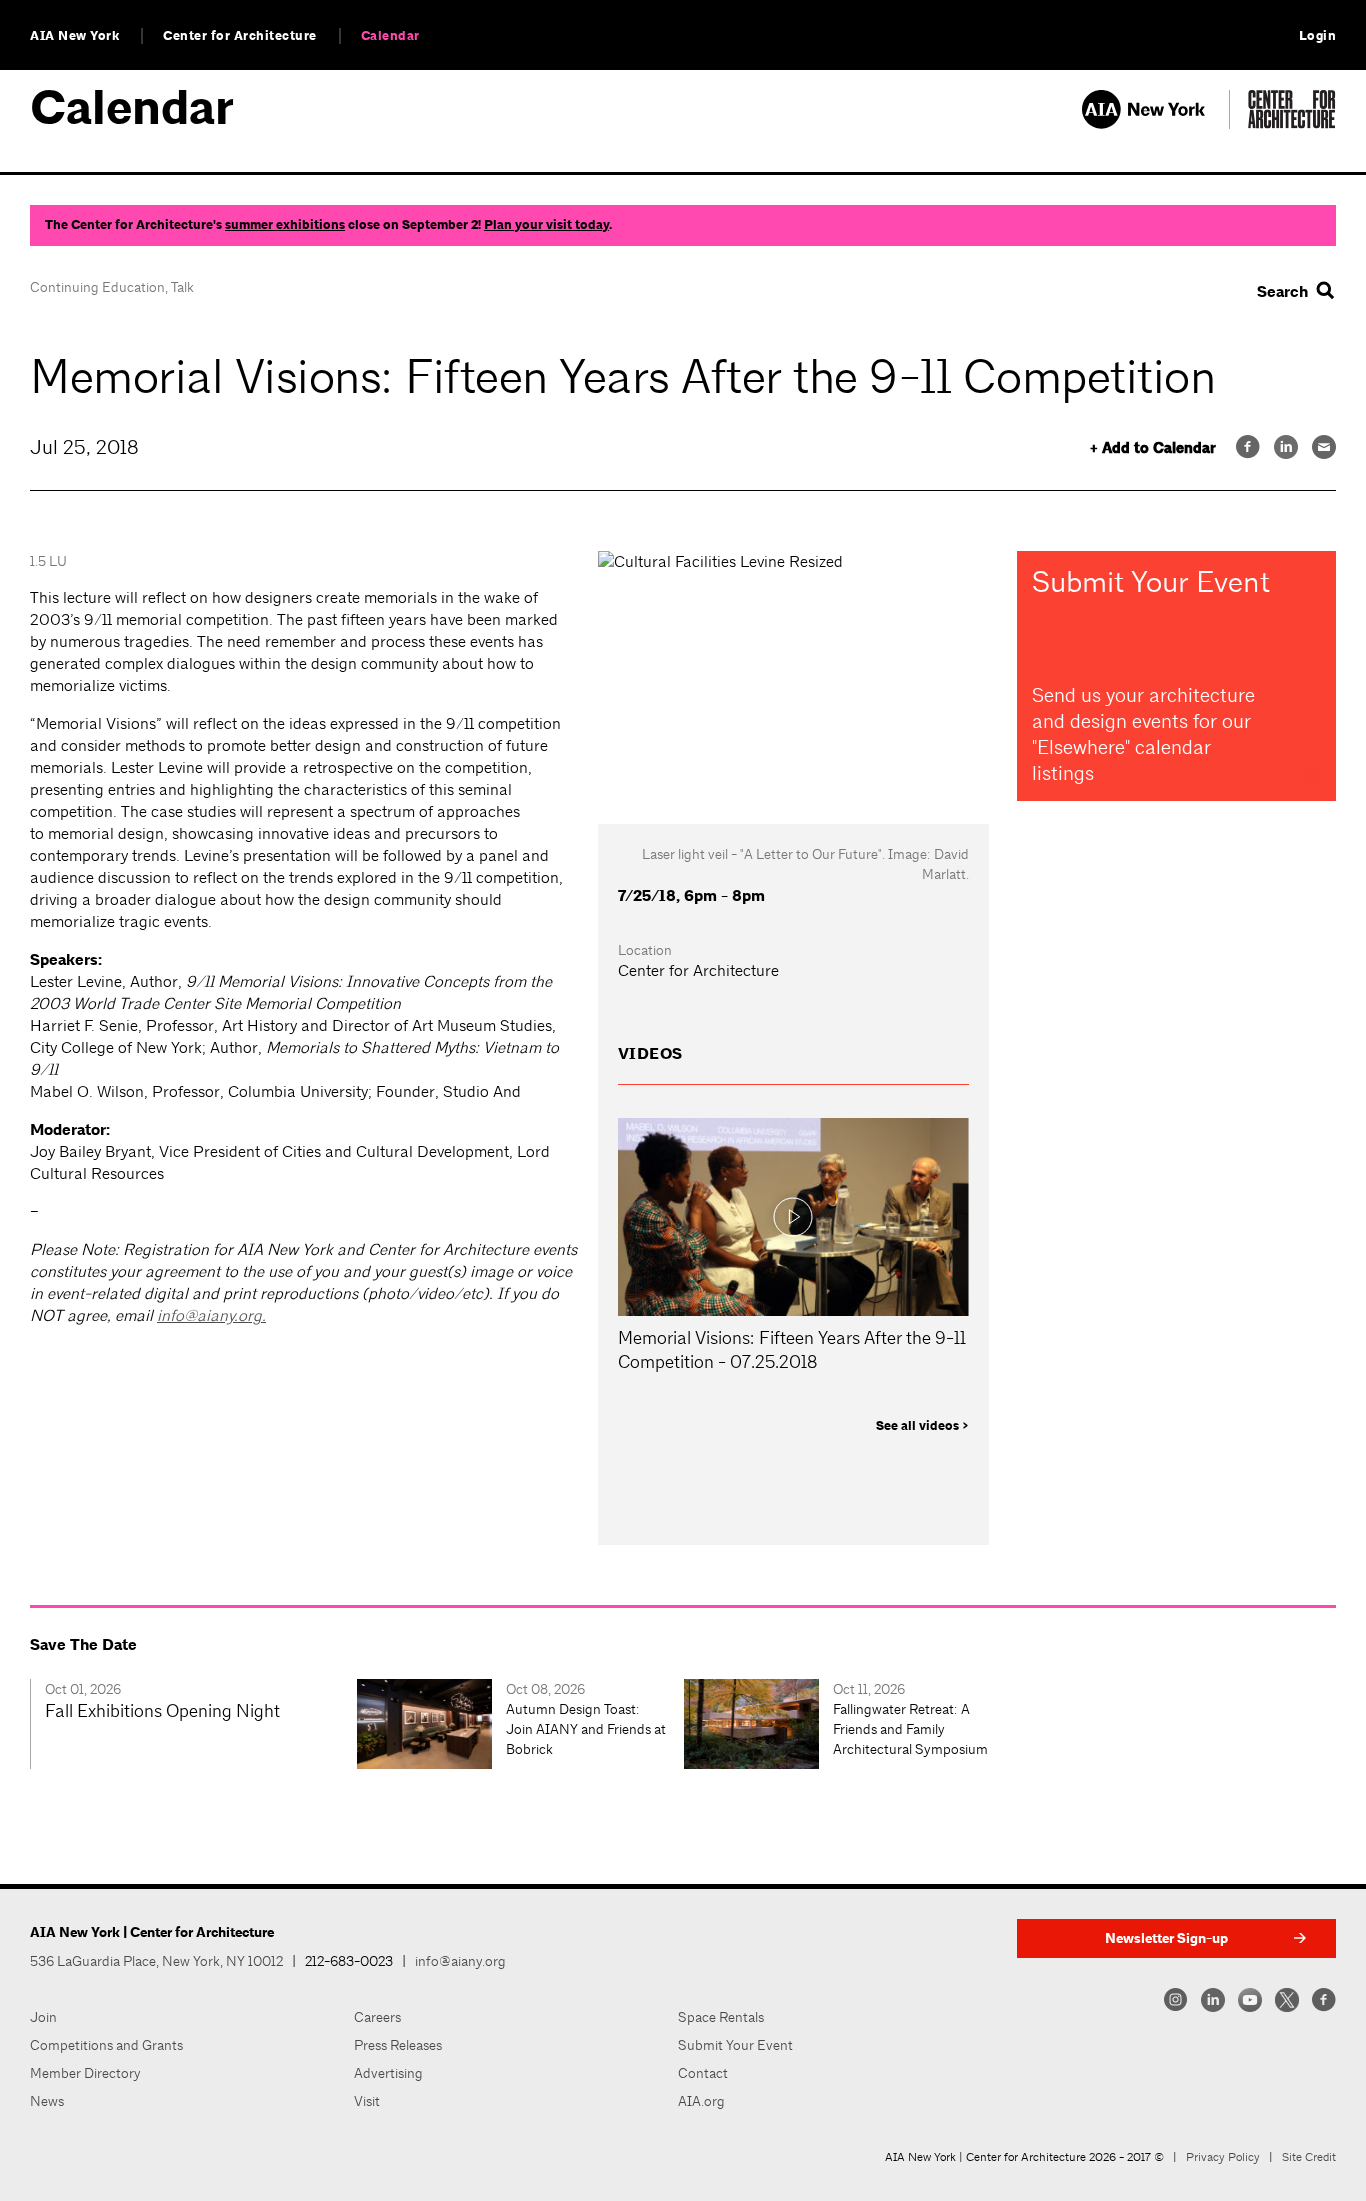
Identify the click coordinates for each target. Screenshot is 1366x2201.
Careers (377, 2017)
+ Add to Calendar (1153, 448)
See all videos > (922, 1426)
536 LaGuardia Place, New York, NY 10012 (156, 1961)
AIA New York (74, 36)
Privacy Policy (1223, 2157)
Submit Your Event (735, 2045)
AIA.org (701, 2101)
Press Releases (398, 2045)
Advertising (388, 2073)
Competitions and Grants (106, 2045)
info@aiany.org (460, 1961)
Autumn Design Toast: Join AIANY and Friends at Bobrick (586, 1729)
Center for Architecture (240, 36)
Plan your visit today (546, 225)
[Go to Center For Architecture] (1292, 123)
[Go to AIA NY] (1155, 123)
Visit (367, 2101)
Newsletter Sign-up (1166, 1938)
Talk (182, 287)
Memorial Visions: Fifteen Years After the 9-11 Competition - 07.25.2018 (792, 1349)
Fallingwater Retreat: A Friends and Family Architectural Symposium (910, 1729)
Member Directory (85, 2073)
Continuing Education (97, 287)
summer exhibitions (285, 225)
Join (43, 2017)
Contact (703, 2073)
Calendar (390, 36)
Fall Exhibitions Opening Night (162, 1710)
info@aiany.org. (211, 1315)
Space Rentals (721, 2017)
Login (1318, 36)
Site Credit (1309, 2157)
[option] (193, 1724)
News (47, 2101)
